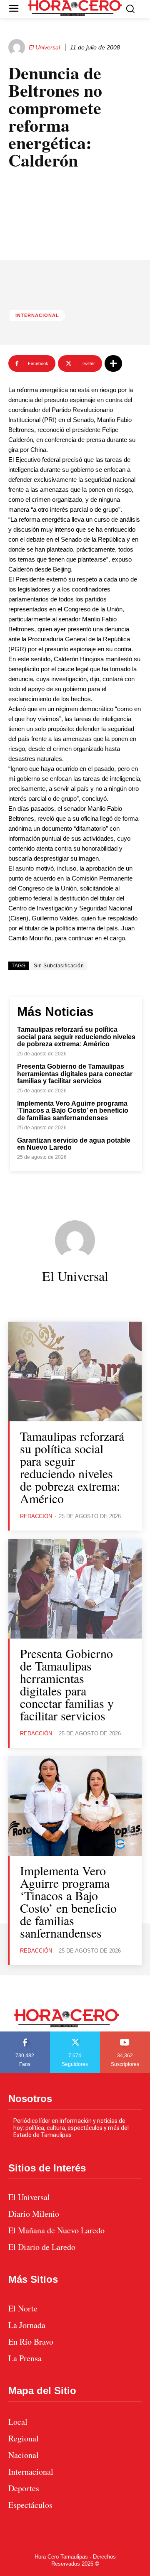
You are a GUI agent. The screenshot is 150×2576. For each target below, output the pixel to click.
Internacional (37, 315)
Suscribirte (125, 2034)
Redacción (36, 1516)
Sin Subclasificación (59, 966)
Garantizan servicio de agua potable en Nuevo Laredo (74, 1144)
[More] (113, 363)
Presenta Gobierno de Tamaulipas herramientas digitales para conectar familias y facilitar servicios (75, 1074)
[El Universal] (18, 47)
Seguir (75, 2034)
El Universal (44, 47)
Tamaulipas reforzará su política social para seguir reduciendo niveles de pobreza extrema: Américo (76, 1037)
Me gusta (25, 2034)
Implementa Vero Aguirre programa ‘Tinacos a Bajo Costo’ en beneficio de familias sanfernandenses (73, 1111)
